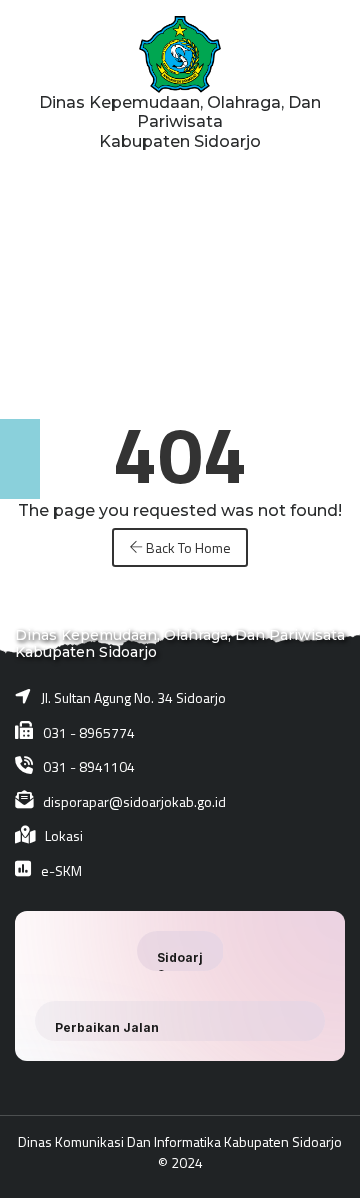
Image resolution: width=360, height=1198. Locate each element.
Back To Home (187, 547)
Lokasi (64, 835)
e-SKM (61, 870)
